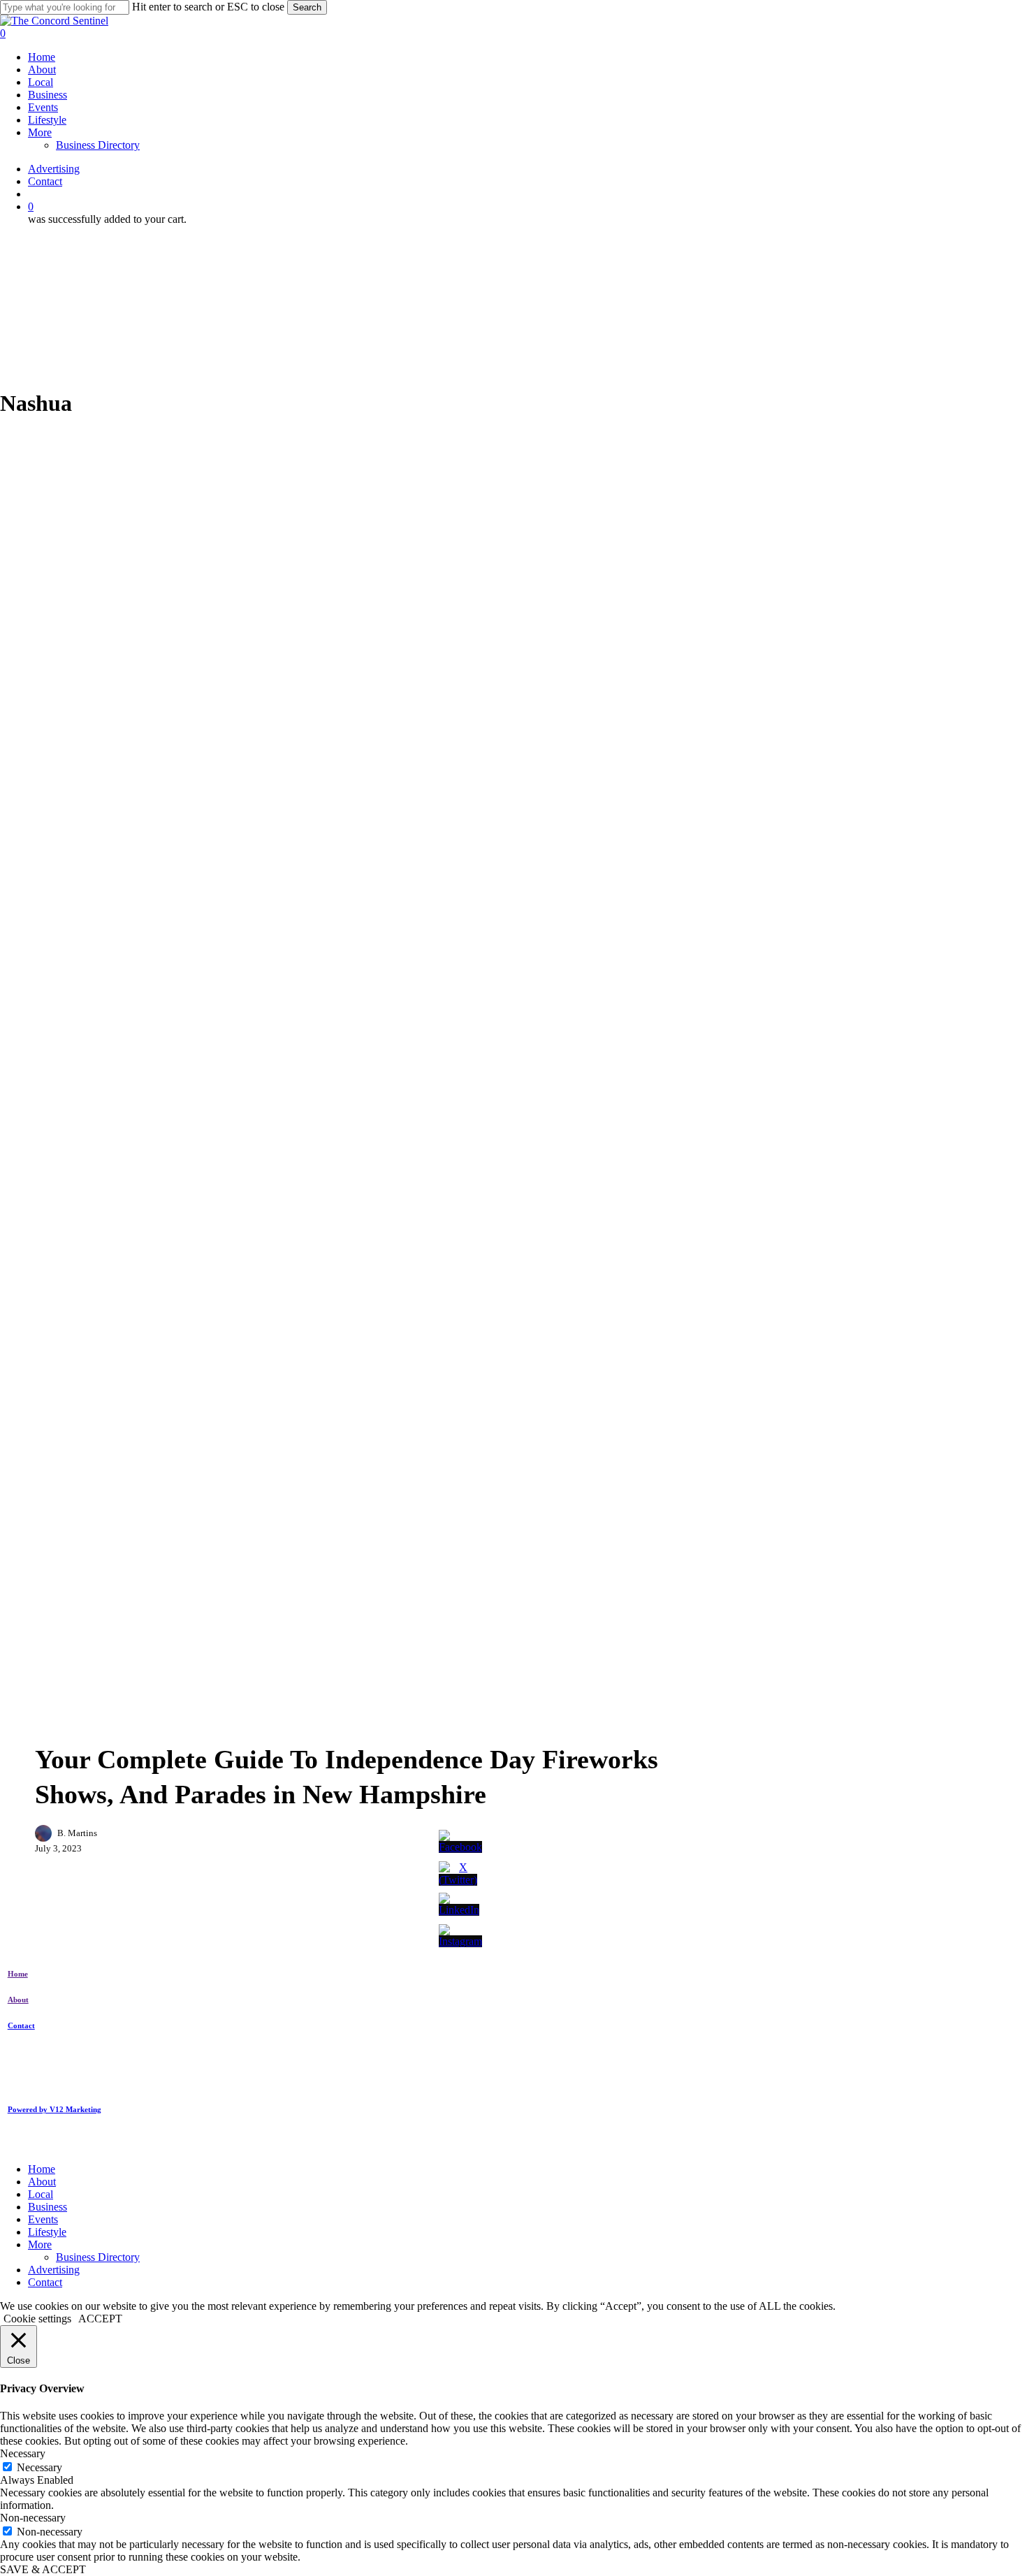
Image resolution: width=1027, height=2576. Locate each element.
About (42, 2182)
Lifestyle (47, 2232)
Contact (45, 2282)
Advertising (54, 2270)
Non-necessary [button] (33, 2518)
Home (42, 2169)
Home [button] (18, 1974)
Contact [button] (21, 2025)
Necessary (39, 2467)
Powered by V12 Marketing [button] (54, 2109)
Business (48, 2207)
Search (307, 7)
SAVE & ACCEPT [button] (43, 2569)
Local (41, 2194)
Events (145, 1723)
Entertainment (77, 1723)
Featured (202, 1723)
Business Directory (98, 2257)
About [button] (18, 2000)
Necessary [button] (23, 2453)
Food (255, 1723)
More (40, 2244)
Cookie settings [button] (37, 2319)
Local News (315, 1723)
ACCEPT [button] (100, 2319)
